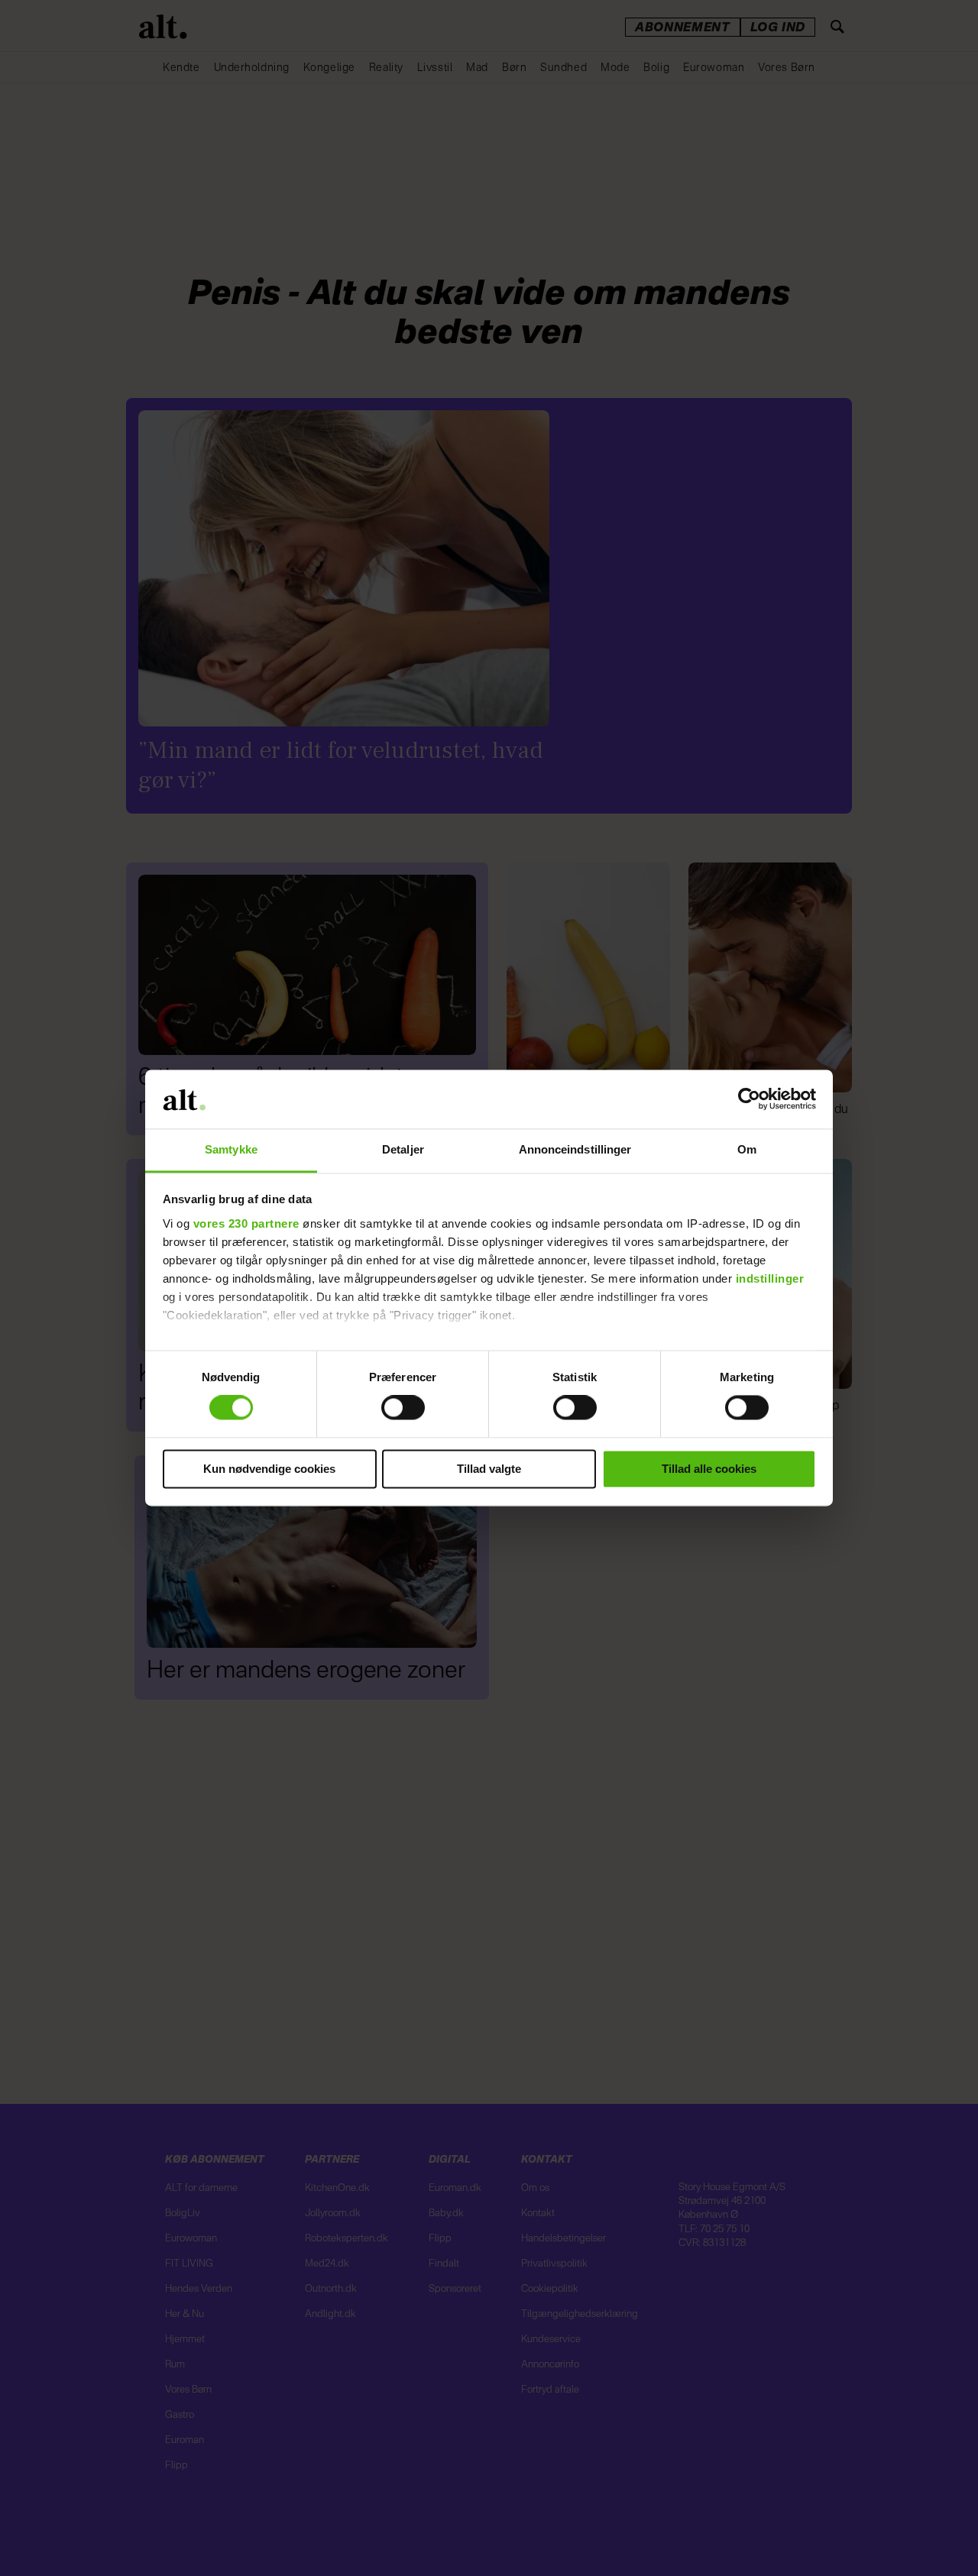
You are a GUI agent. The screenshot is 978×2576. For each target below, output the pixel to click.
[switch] (403, 1408)
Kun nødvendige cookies (269, 1469)
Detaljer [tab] (403, 1149)
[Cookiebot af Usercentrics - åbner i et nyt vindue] (749, 1099)
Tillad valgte (489, 1469)
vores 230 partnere (246, 1223)
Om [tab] (747, 1149)
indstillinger (770, 1278)
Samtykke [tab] (231, 1149)
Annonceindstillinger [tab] (575, 1149)
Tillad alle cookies (709, 1469)
